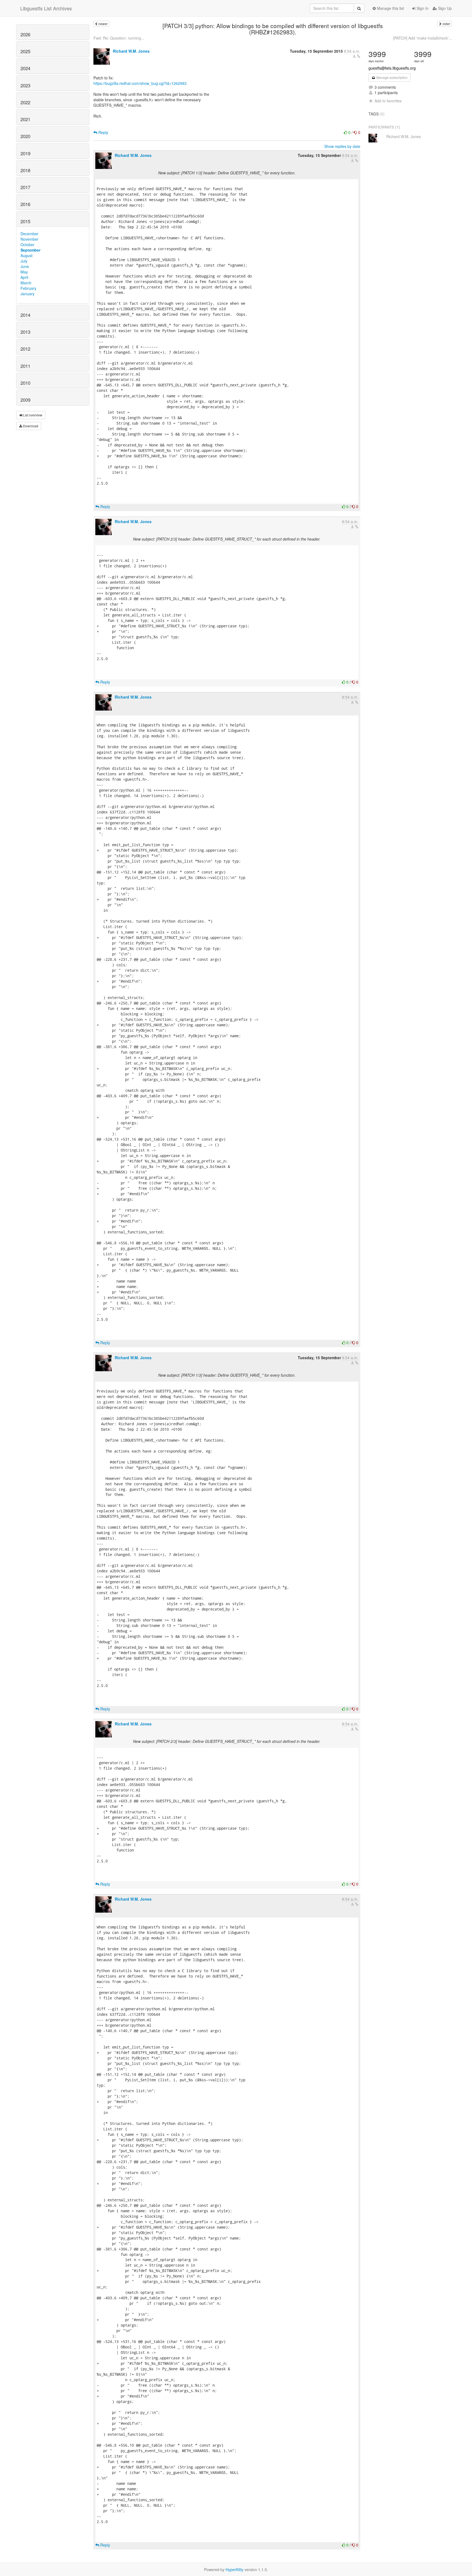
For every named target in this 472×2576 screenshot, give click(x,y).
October (27, 245)
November (29, 239)
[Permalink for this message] (359, 56)
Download (30, 426)
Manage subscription (392, 77)
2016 (25, 204)
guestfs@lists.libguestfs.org (392, 68)
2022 (25, 102)
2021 (25, 119)
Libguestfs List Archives (46, 8)
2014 (25, 315)
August (26, 255)
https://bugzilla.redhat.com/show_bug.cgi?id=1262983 (140, 83)
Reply (103, 132)
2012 (25, 349)
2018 (25, 170)
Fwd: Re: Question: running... (119, 38)
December (29, 234)
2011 (25, 366)
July (24, 261)
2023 (25, 85)
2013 (25, 332)
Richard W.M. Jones (131, 51)
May (24, 272)
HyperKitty (234, 2569)
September (30, 250)
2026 (25, 34)
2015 (25, 221)
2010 (25, 383)
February (28, 288)
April (24, 277)
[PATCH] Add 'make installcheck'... (422, 38)
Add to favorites (388, 101)
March (26, 283)
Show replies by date (342, 146)
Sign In (422, 8)
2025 (25, 51)
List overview (32, 415)
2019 (25, 153)
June (25, 266)
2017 (25, 187)
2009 (25, 400)
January (27, 294)
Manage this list (390, 8)
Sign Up (444, 8)
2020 (25, 136)
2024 (25, 68)
